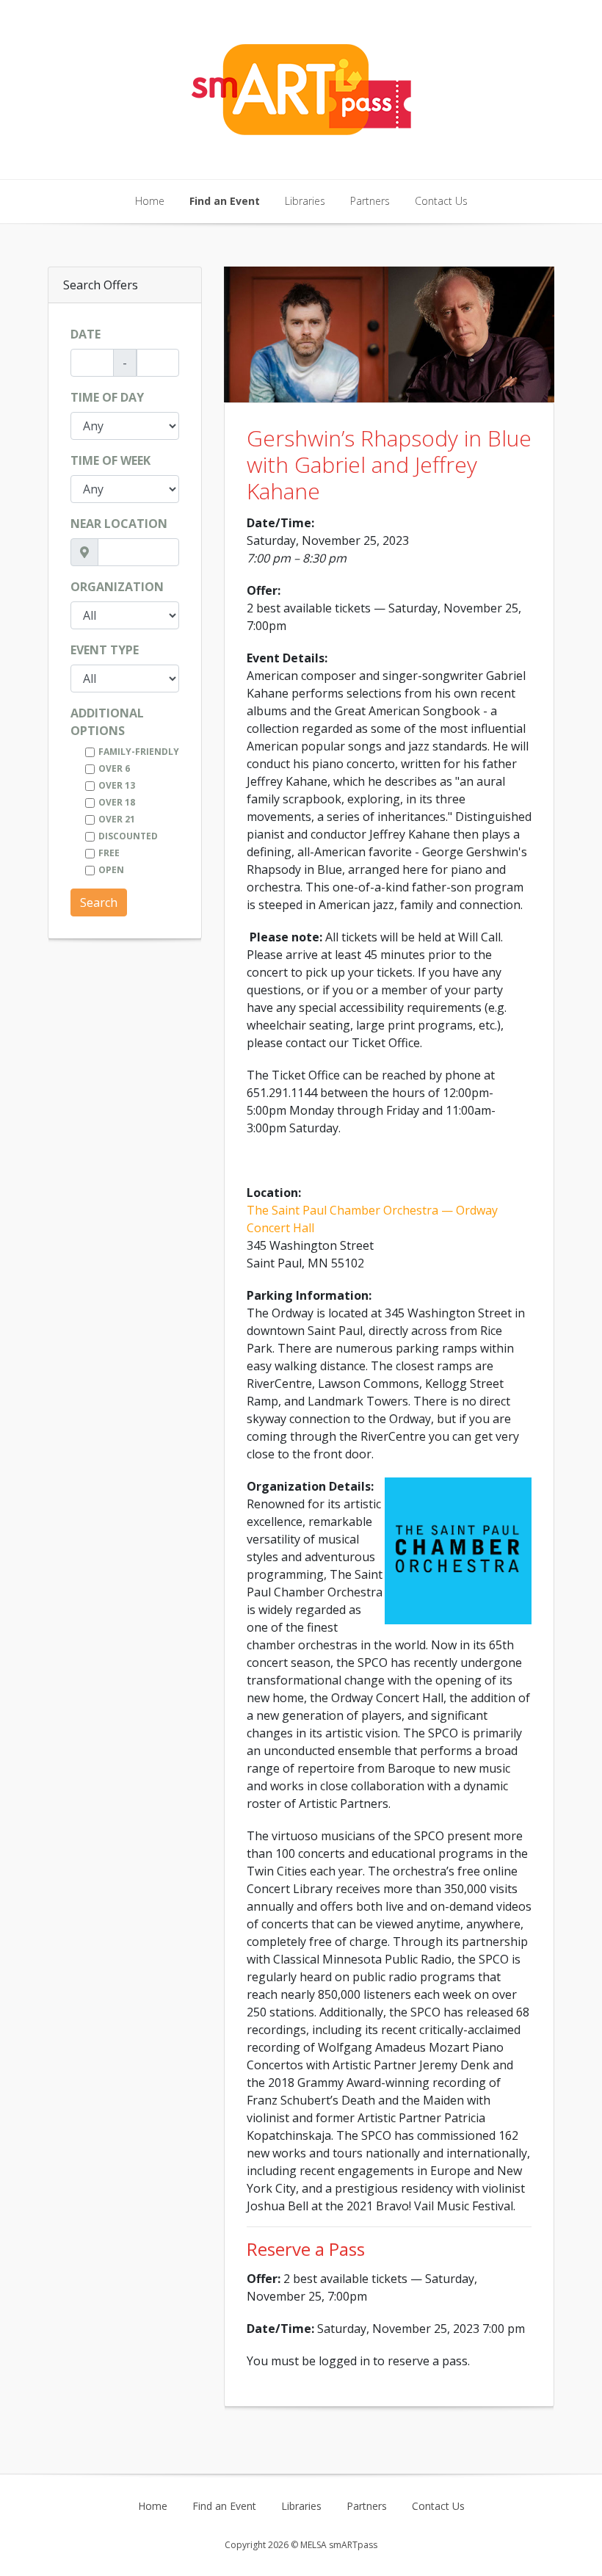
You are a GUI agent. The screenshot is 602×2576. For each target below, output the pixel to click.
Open (111, 870)
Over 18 (117, 802)
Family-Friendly (139, 752)
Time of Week (110, 460)
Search (99, 902)
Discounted (128, 836)
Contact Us (441, 201)
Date (86, 334)
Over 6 (114, 768)
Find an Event (225, 201)
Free (109, 853)
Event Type (105, 650)
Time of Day (107, 397)
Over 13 (117, 785)
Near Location (119, 524)
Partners (370, 201)
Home (150, 201)
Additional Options (107, 722)
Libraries (305, 201)
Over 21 (117, 819)
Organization (117, 587)
